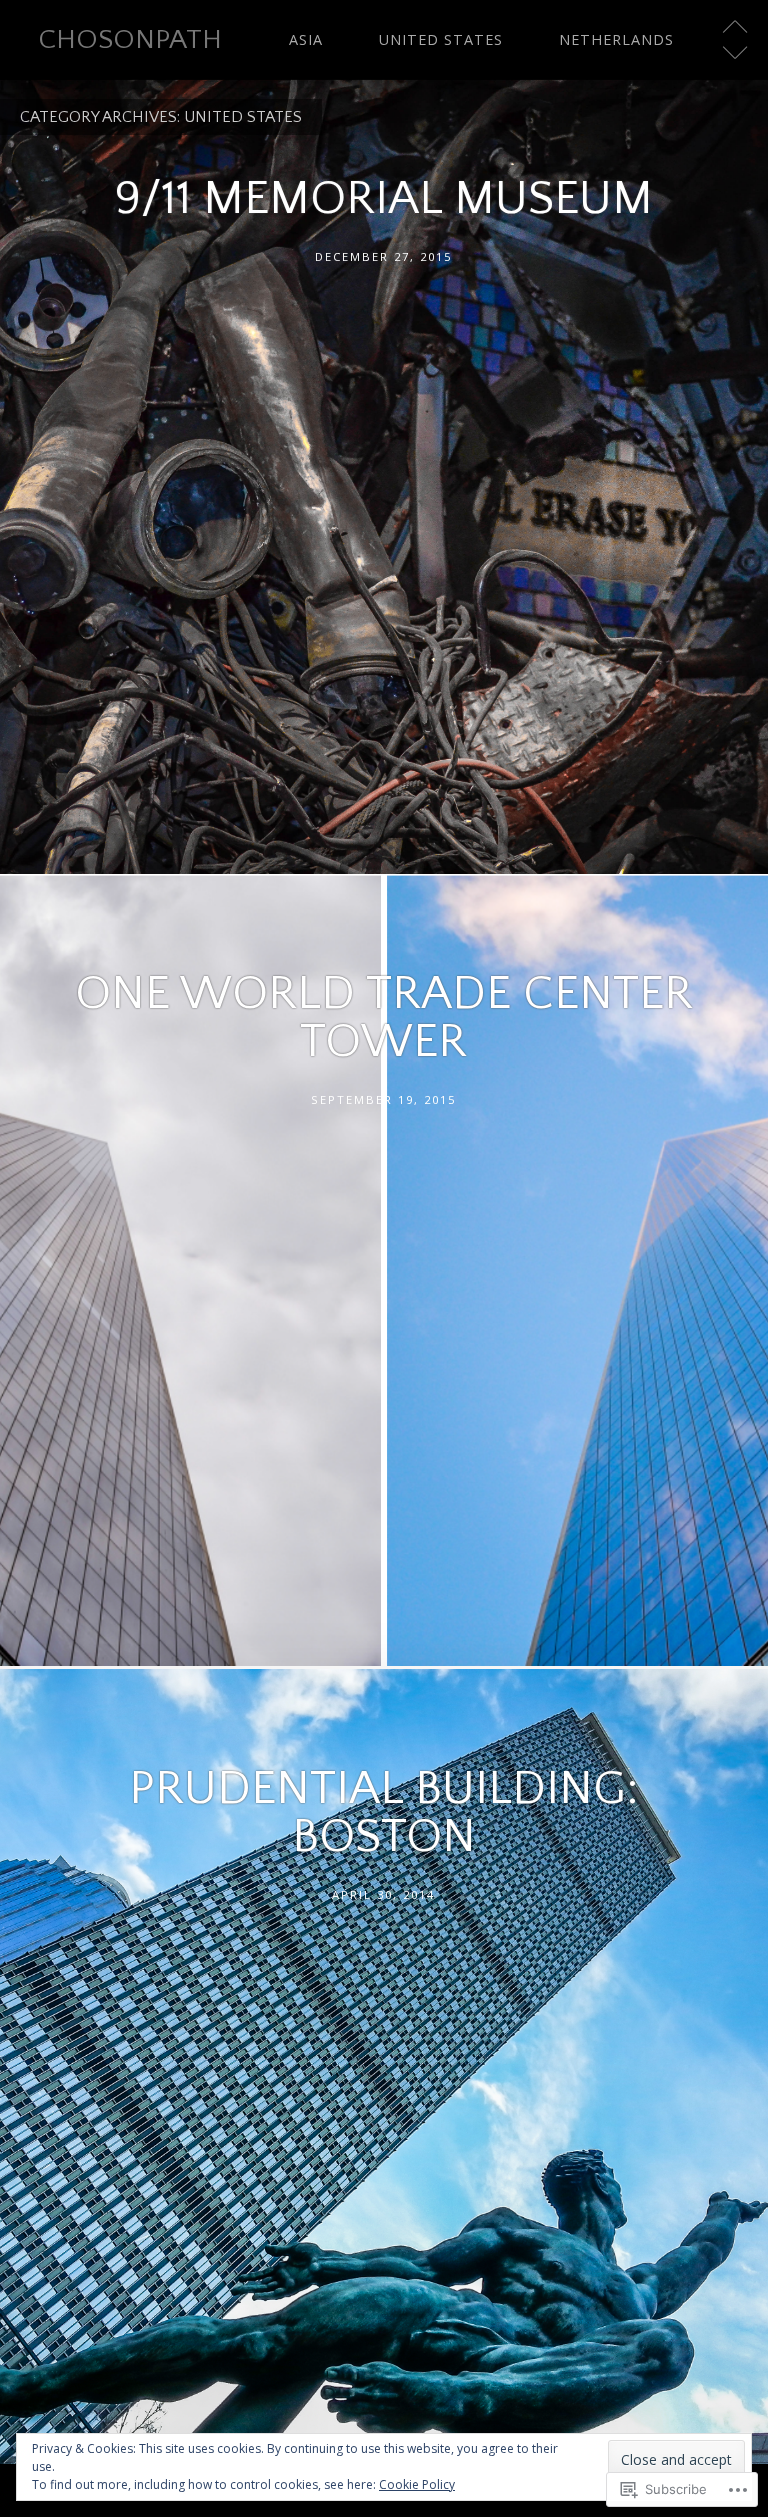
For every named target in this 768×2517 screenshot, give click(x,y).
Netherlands (616, 39)
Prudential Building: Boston (384, 1812)
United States (441, 39)
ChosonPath (130, 39)
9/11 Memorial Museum (384, 198)
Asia (306, 39)
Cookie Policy (417, 2484)
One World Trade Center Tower (384, 1017)
